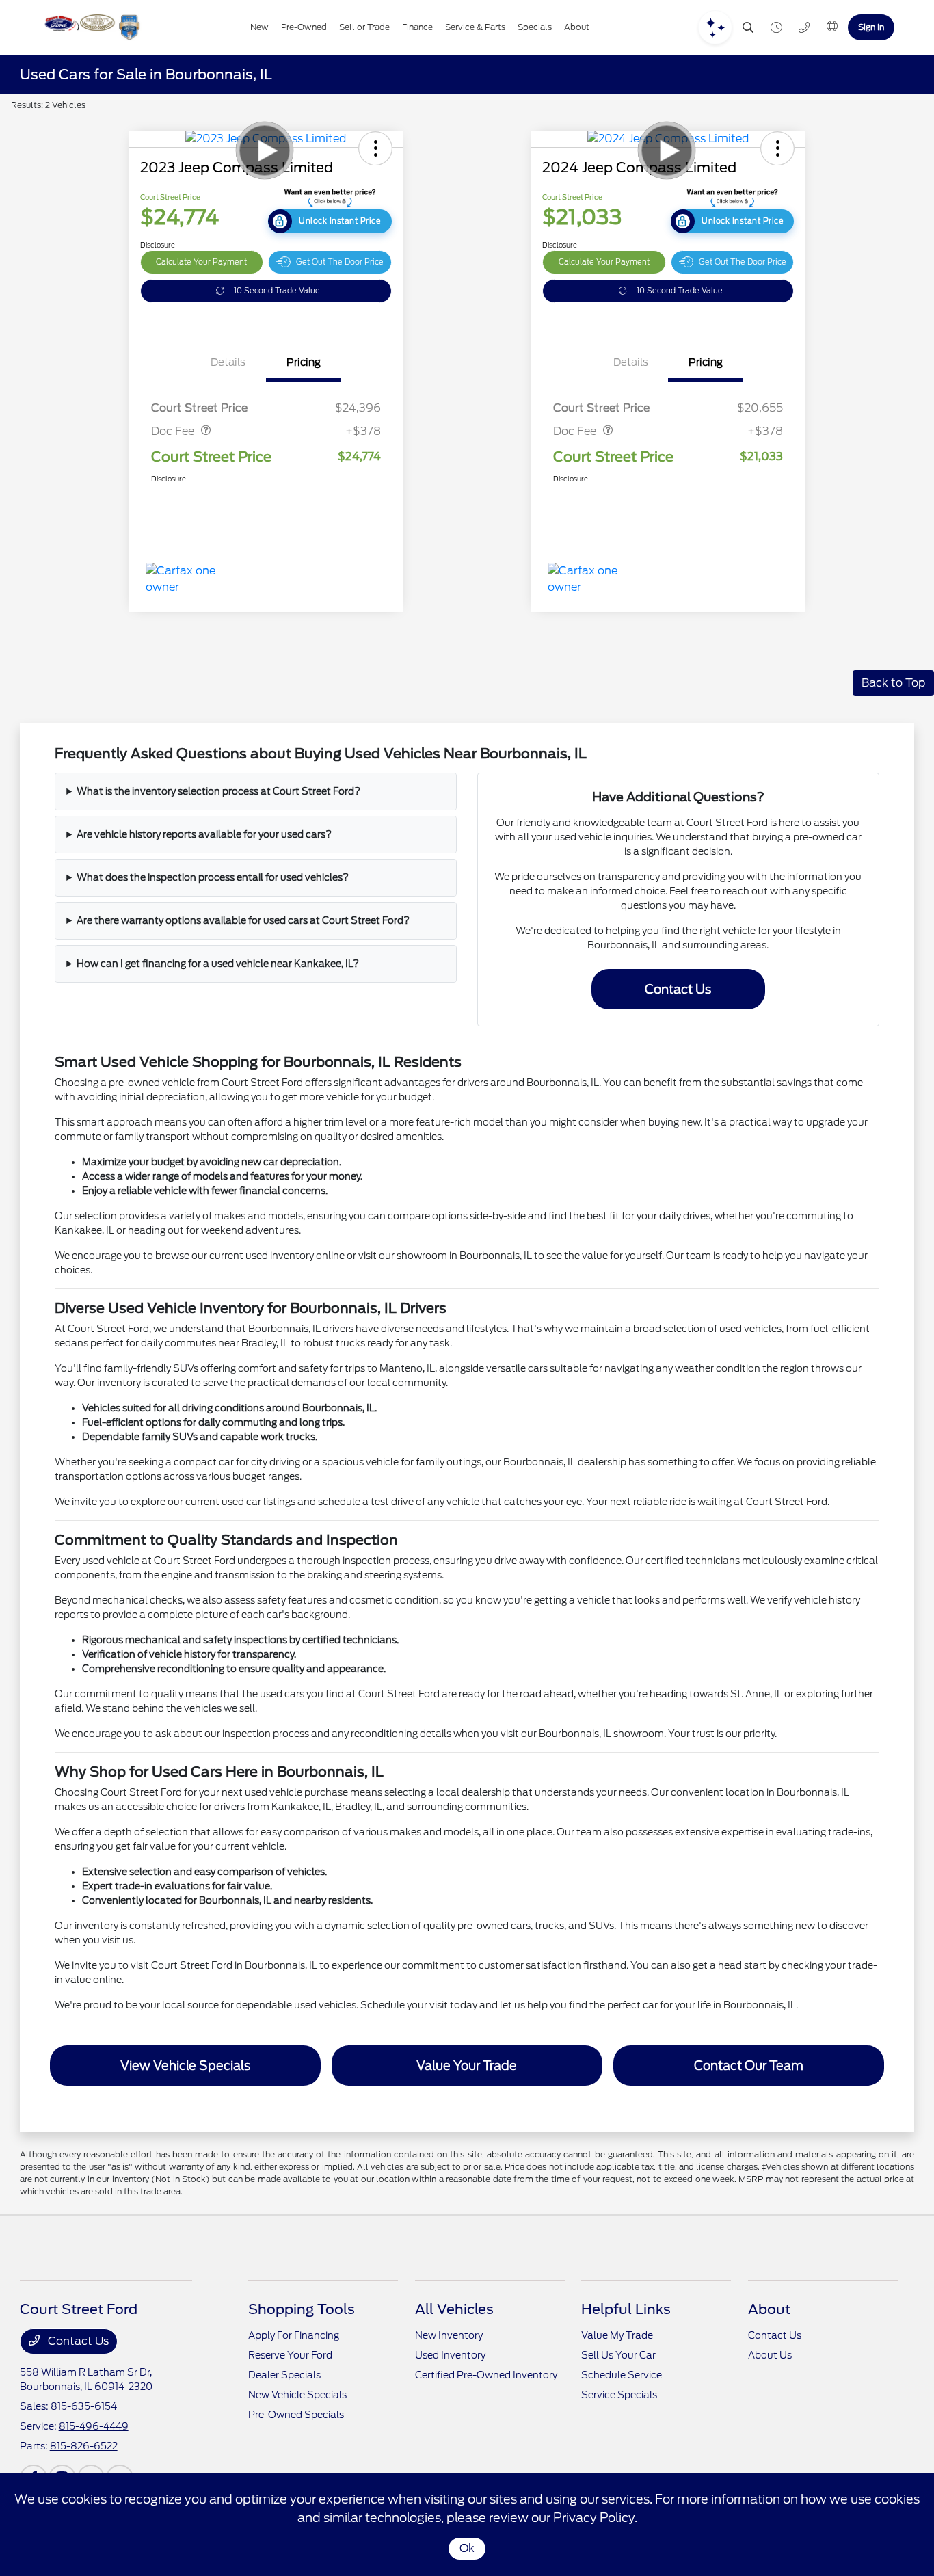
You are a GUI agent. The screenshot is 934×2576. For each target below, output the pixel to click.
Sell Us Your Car (618, 2355)
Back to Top (893, 683)
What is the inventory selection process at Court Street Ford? (218, 791)
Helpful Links (626, 2309)
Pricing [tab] (304, 362)
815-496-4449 (94, 2426)
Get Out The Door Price (340, 262)
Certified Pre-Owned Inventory (486, 2375)
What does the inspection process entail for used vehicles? (213, 877)
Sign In (871, 27)
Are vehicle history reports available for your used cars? (204, 834)
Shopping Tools (302, 2309)
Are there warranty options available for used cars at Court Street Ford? (243, 920)
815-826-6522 (84, 2446)
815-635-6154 (84, 2406)
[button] (375, 148)
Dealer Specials (284, 2375)
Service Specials (619, 2395)
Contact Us (678, 989)
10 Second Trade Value (277, 291)
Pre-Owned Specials (296, 2415)
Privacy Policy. (595, 2518)
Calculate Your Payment (201, 262)
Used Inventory (450, 2355)
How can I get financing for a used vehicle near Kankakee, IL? (218, 964)
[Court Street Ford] (91, 27)
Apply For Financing (294, 2335)
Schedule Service (622, 2375)
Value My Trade (617, 2335)
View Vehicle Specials (185, 2066)
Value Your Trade (467, 2066)
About (769, 2309)
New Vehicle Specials (297, 2395)
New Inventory (449, 2335)
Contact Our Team (749, 2066)
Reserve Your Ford (290, 2355)
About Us (770, 2355)
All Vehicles (454, 2309)
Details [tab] (228, 362)
